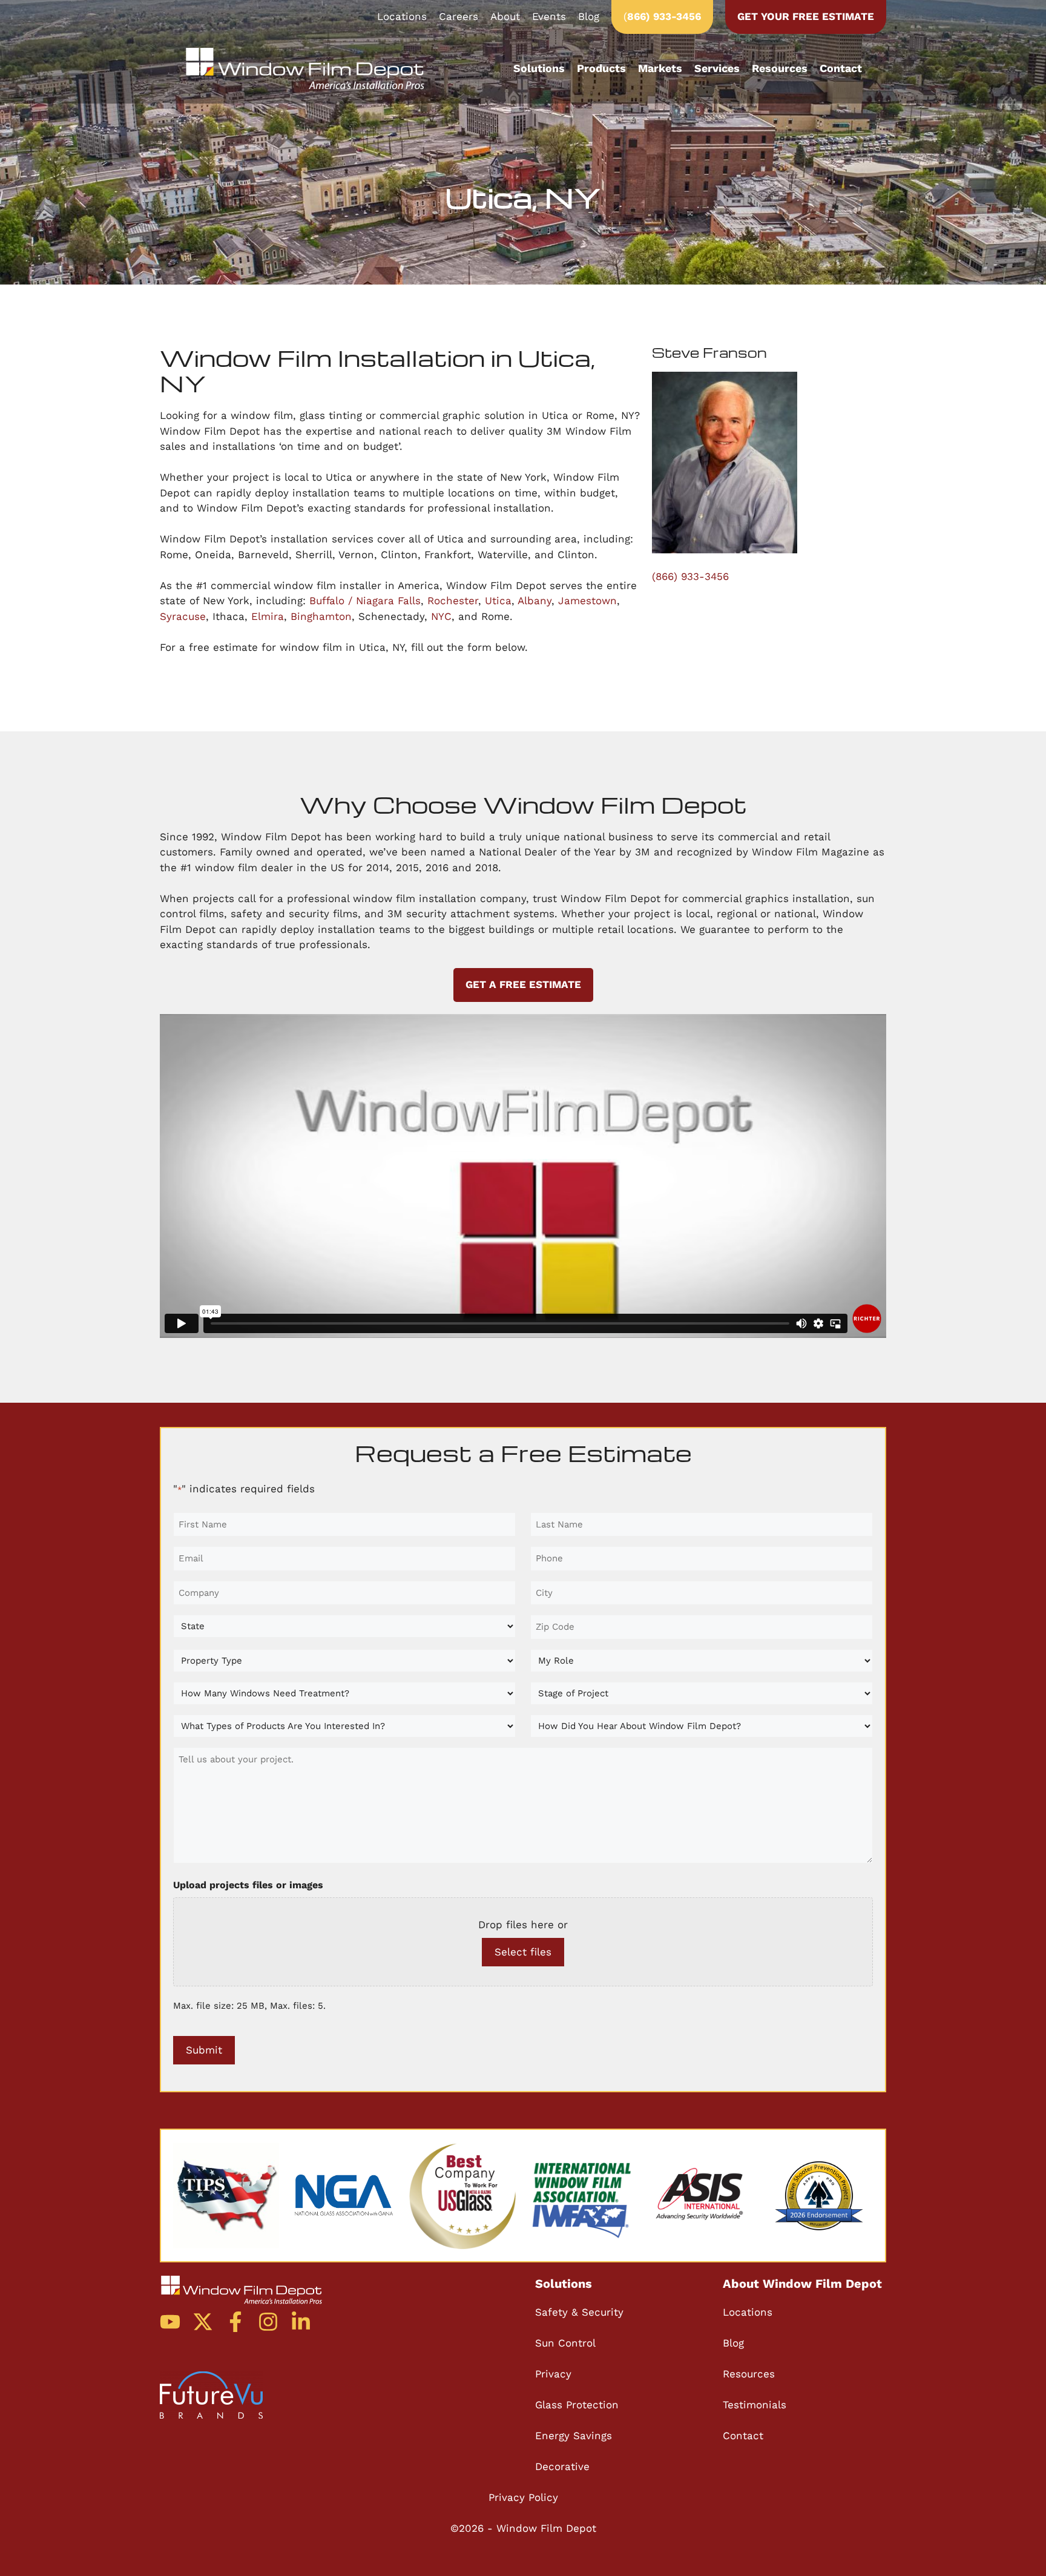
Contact (841, 68)
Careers (459, 16)
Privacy (553, 2374)
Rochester (453, 601)
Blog (589, 16)
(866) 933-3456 (690, 576)
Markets (660, 68)
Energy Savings (574, 2436)
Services (717, 68)
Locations (402, 16)
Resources (780, 68)
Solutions (539, 68)
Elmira (268, 616)
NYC (441, 616)
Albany (535, 601)
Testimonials (755, 2405)
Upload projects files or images (248, 1885)
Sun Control (565, 2343)
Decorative (562, 2466)
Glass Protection (577, 2405)
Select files (523, 1952)
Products (601, 68)
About (505, 16)
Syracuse (183, 616)
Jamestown (587, 601)
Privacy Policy (523, 2497)
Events (549, 16)
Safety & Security (579, 2312)
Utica (498, 601)
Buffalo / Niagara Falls (365, 601)
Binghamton (321, 616)
